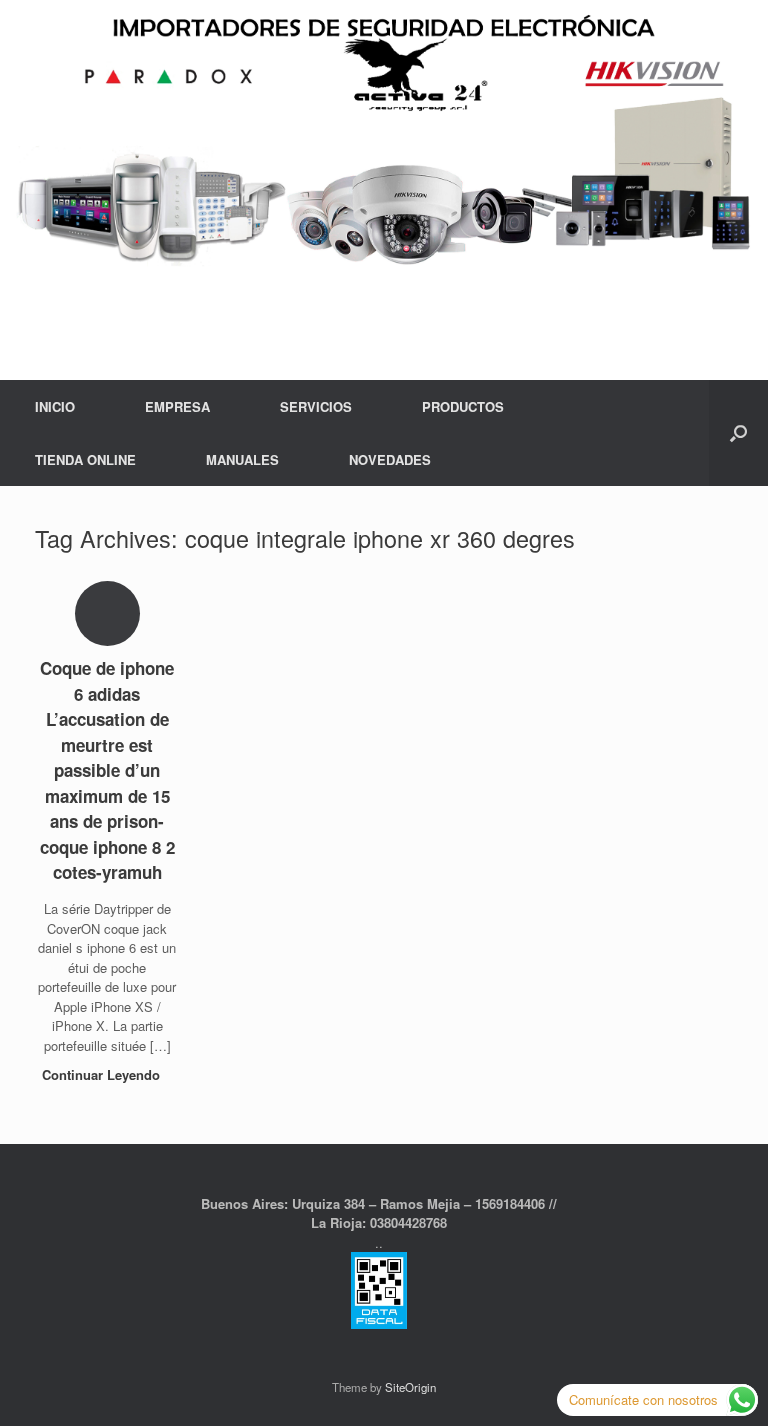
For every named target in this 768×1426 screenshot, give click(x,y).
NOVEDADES (390, 459)
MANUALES (242, 459)
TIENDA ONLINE (85, 459)
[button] (738, 433)
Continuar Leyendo (103, 1074)
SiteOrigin (410, 1387)
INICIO (55, 406)
